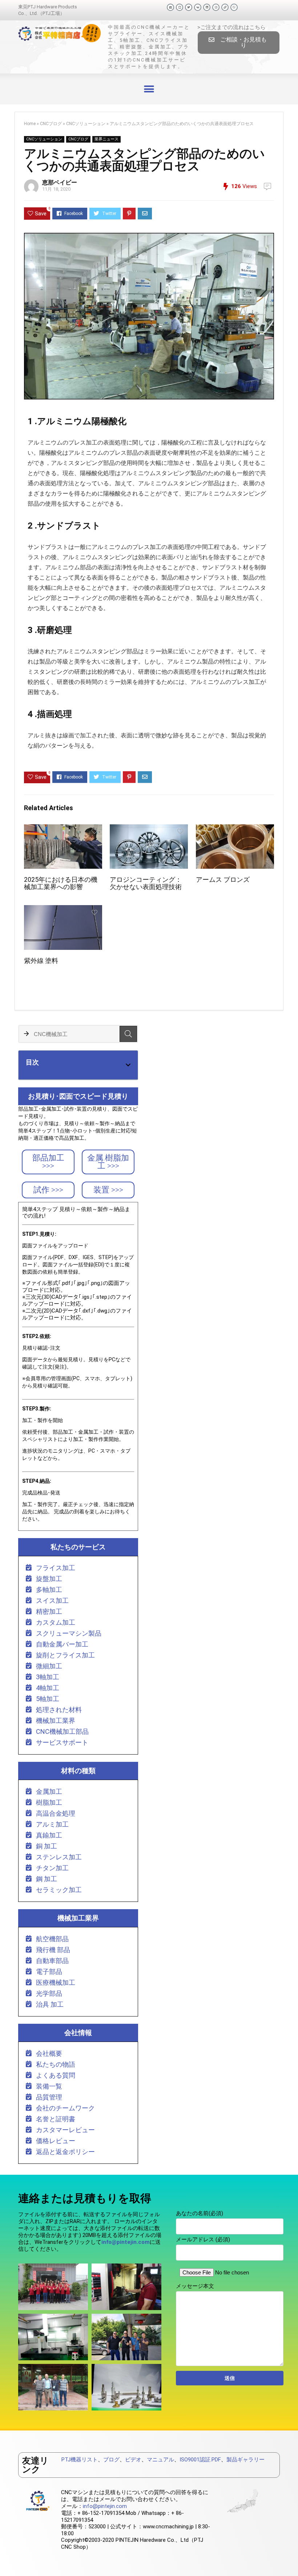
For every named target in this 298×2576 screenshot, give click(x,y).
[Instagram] (216, 7)
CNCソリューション (86, 124)
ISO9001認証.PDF (200, 2460)
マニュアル (160, 2460)
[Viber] (234, 7)
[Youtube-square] (180, 7)
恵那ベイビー (60, 182)
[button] (239, 43)
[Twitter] (189, 7)
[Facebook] (170, 7)
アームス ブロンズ (223, 880)
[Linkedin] (207, 7)
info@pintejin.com (105, 2506)
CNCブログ (51, 124)
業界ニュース (106, 139)
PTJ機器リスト (80, 2460)
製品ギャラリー (245, 2460)
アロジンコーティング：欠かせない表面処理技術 (146, 883)
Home (30, 124)
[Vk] (198, 7)
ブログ (111, 2460)
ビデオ (133, 2460)
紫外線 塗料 (41, 961)
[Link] (225, 7)
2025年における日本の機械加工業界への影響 (61, 883)
